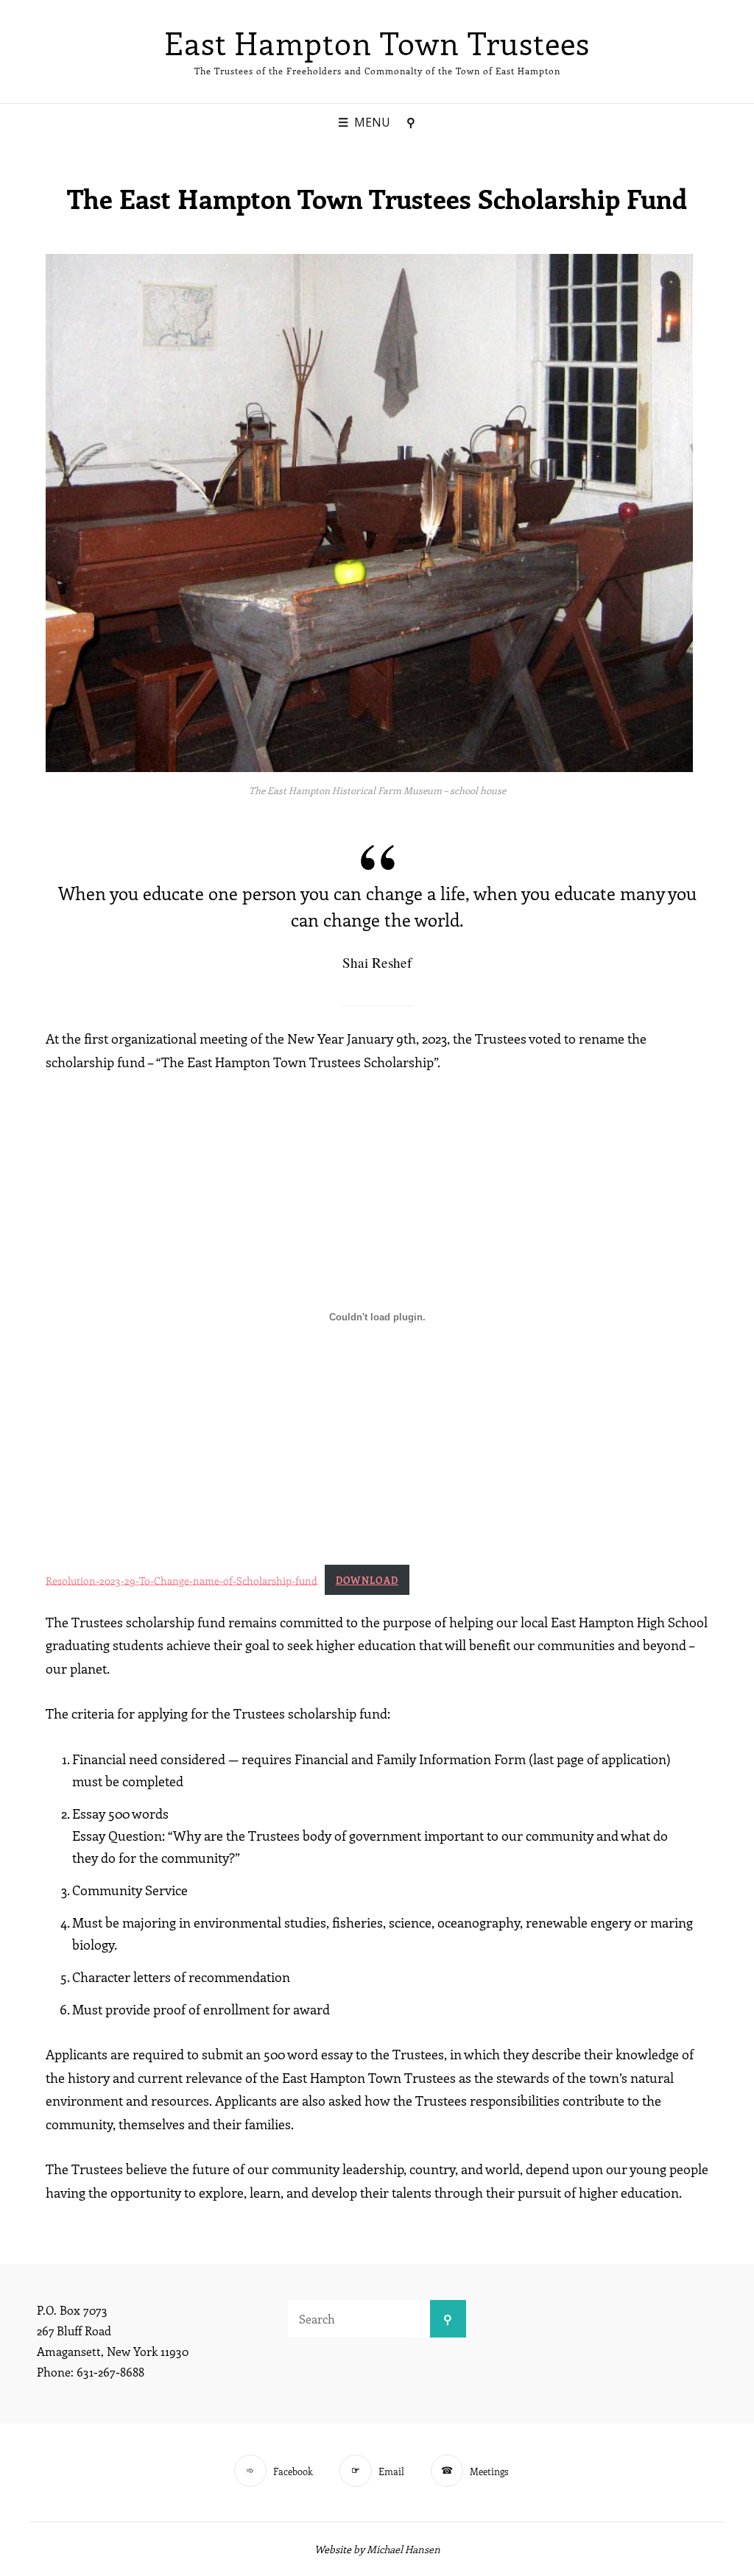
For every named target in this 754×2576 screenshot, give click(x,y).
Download (367, 1580)
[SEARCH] (411, 123)
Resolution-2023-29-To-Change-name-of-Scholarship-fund (182, 1579)
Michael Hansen (404, 2549)
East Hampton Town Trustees (377, 43)
